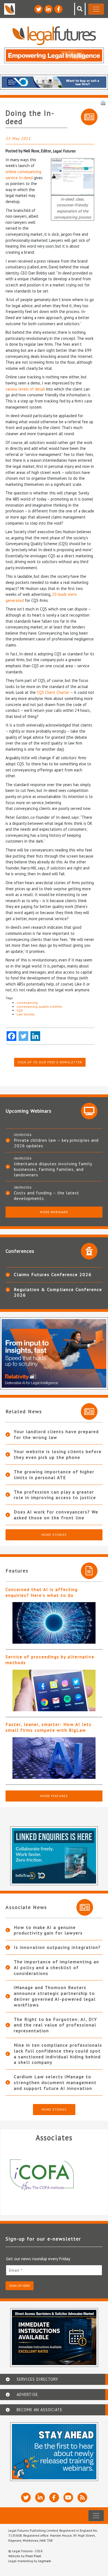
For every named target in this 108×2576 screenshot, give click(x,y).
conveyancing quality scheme (39, 1006)
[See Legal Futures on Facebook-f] (58, 9)
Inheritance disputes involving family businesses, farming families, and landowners (53, 1169)
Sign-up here (20, 2286)
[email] (54, 2270)
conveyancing (27, 1003)
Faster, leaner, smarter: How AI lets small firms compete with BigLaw (49, 1727)
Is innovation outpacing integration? (57, 1947)
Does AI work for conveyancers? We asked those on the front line (56, 1515)
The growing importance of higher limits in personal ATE (54, 1475)
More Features (54, 1796)
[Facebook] (11, 1036)
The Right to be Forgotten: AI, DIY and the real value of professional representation (56, 2025)
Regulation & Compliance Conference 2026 (58, 1292)
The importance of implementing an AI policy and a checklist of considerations (56, 1967)
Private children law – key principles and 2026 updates (56, 1143)
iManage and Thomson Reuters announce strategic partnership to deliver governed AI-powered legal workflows (55, 1996)
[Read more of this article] (54, 1623)
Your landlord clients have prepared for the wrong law (56, 1434)
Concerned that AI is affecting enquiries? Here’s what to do (42, 1592)
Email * (16, 2270)
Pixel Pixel (33, 2556)
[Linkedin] (35, 1036)
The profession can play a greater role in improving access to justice (55, 1495)
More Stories (54, 1535)
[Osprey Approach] (55, 2175)
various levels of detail (25, 389)
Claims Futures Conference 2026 (53, 1274)
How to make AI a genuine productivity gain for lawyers (48, 1930)
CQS (20, 1010)
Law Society (26, 1014)
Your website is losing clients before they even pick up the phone (58, 1454)
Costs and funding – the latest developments (47, 1195)
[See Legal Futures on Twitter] (38, 9)
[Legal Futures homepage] (54, 36)
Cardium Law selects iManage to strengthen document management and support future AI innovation (55, 2082)
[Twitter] (23, 1036)
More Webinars (54, 1212)
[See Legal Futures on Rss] (82, 2497)
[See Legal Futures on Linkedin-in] (48, 9)
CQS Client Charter (53, 692)
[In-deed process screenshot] (73, 176)
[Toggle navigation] (96, 9)
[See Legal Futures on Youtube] (68, 2497)
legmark (45, 2561)
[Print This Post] (103, 102)
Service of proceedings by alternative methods (50, 1660)
